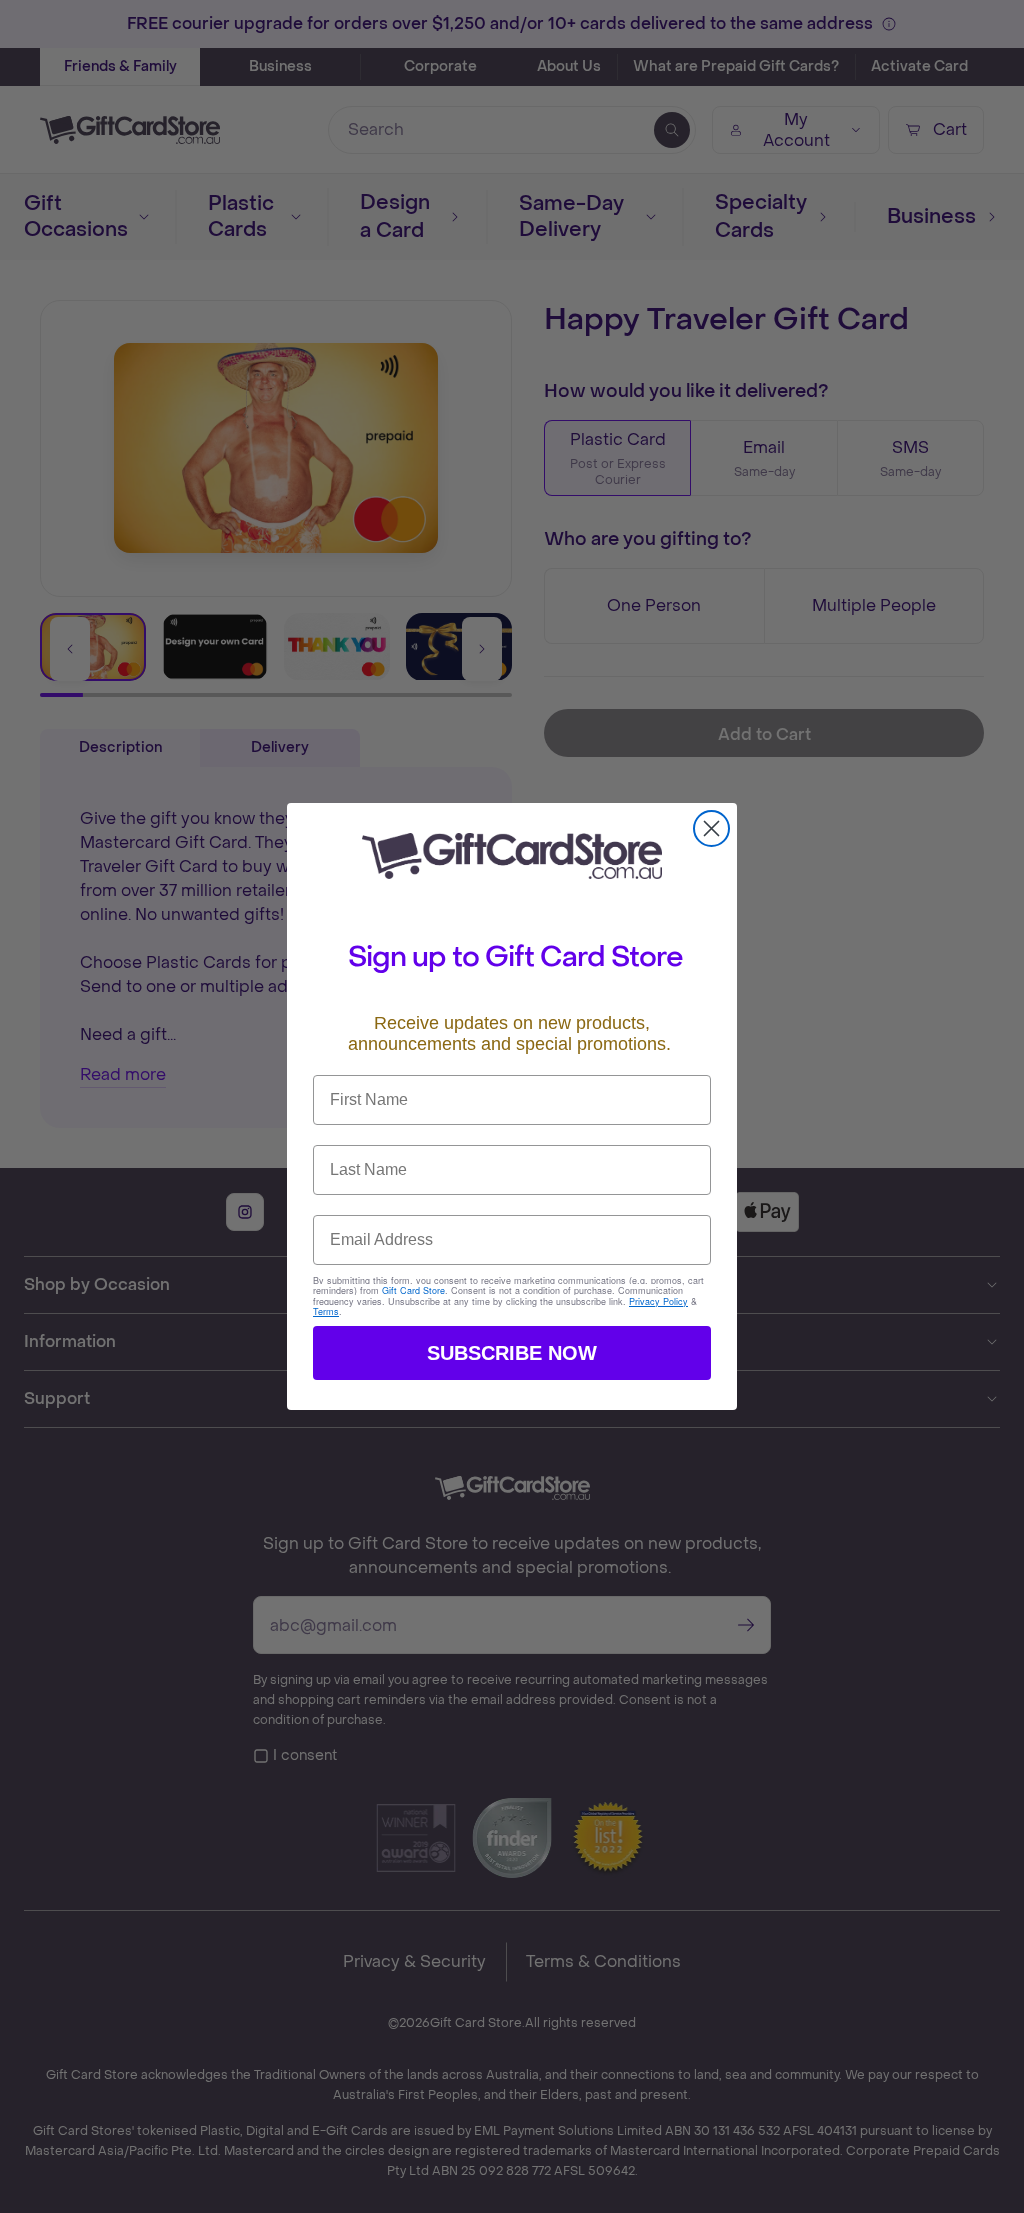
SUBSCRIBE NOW (512, 1353)
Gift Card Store (413, 1290)
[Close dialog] (711, 828)
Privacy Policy (658, 1301)
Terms (326, 1311)
